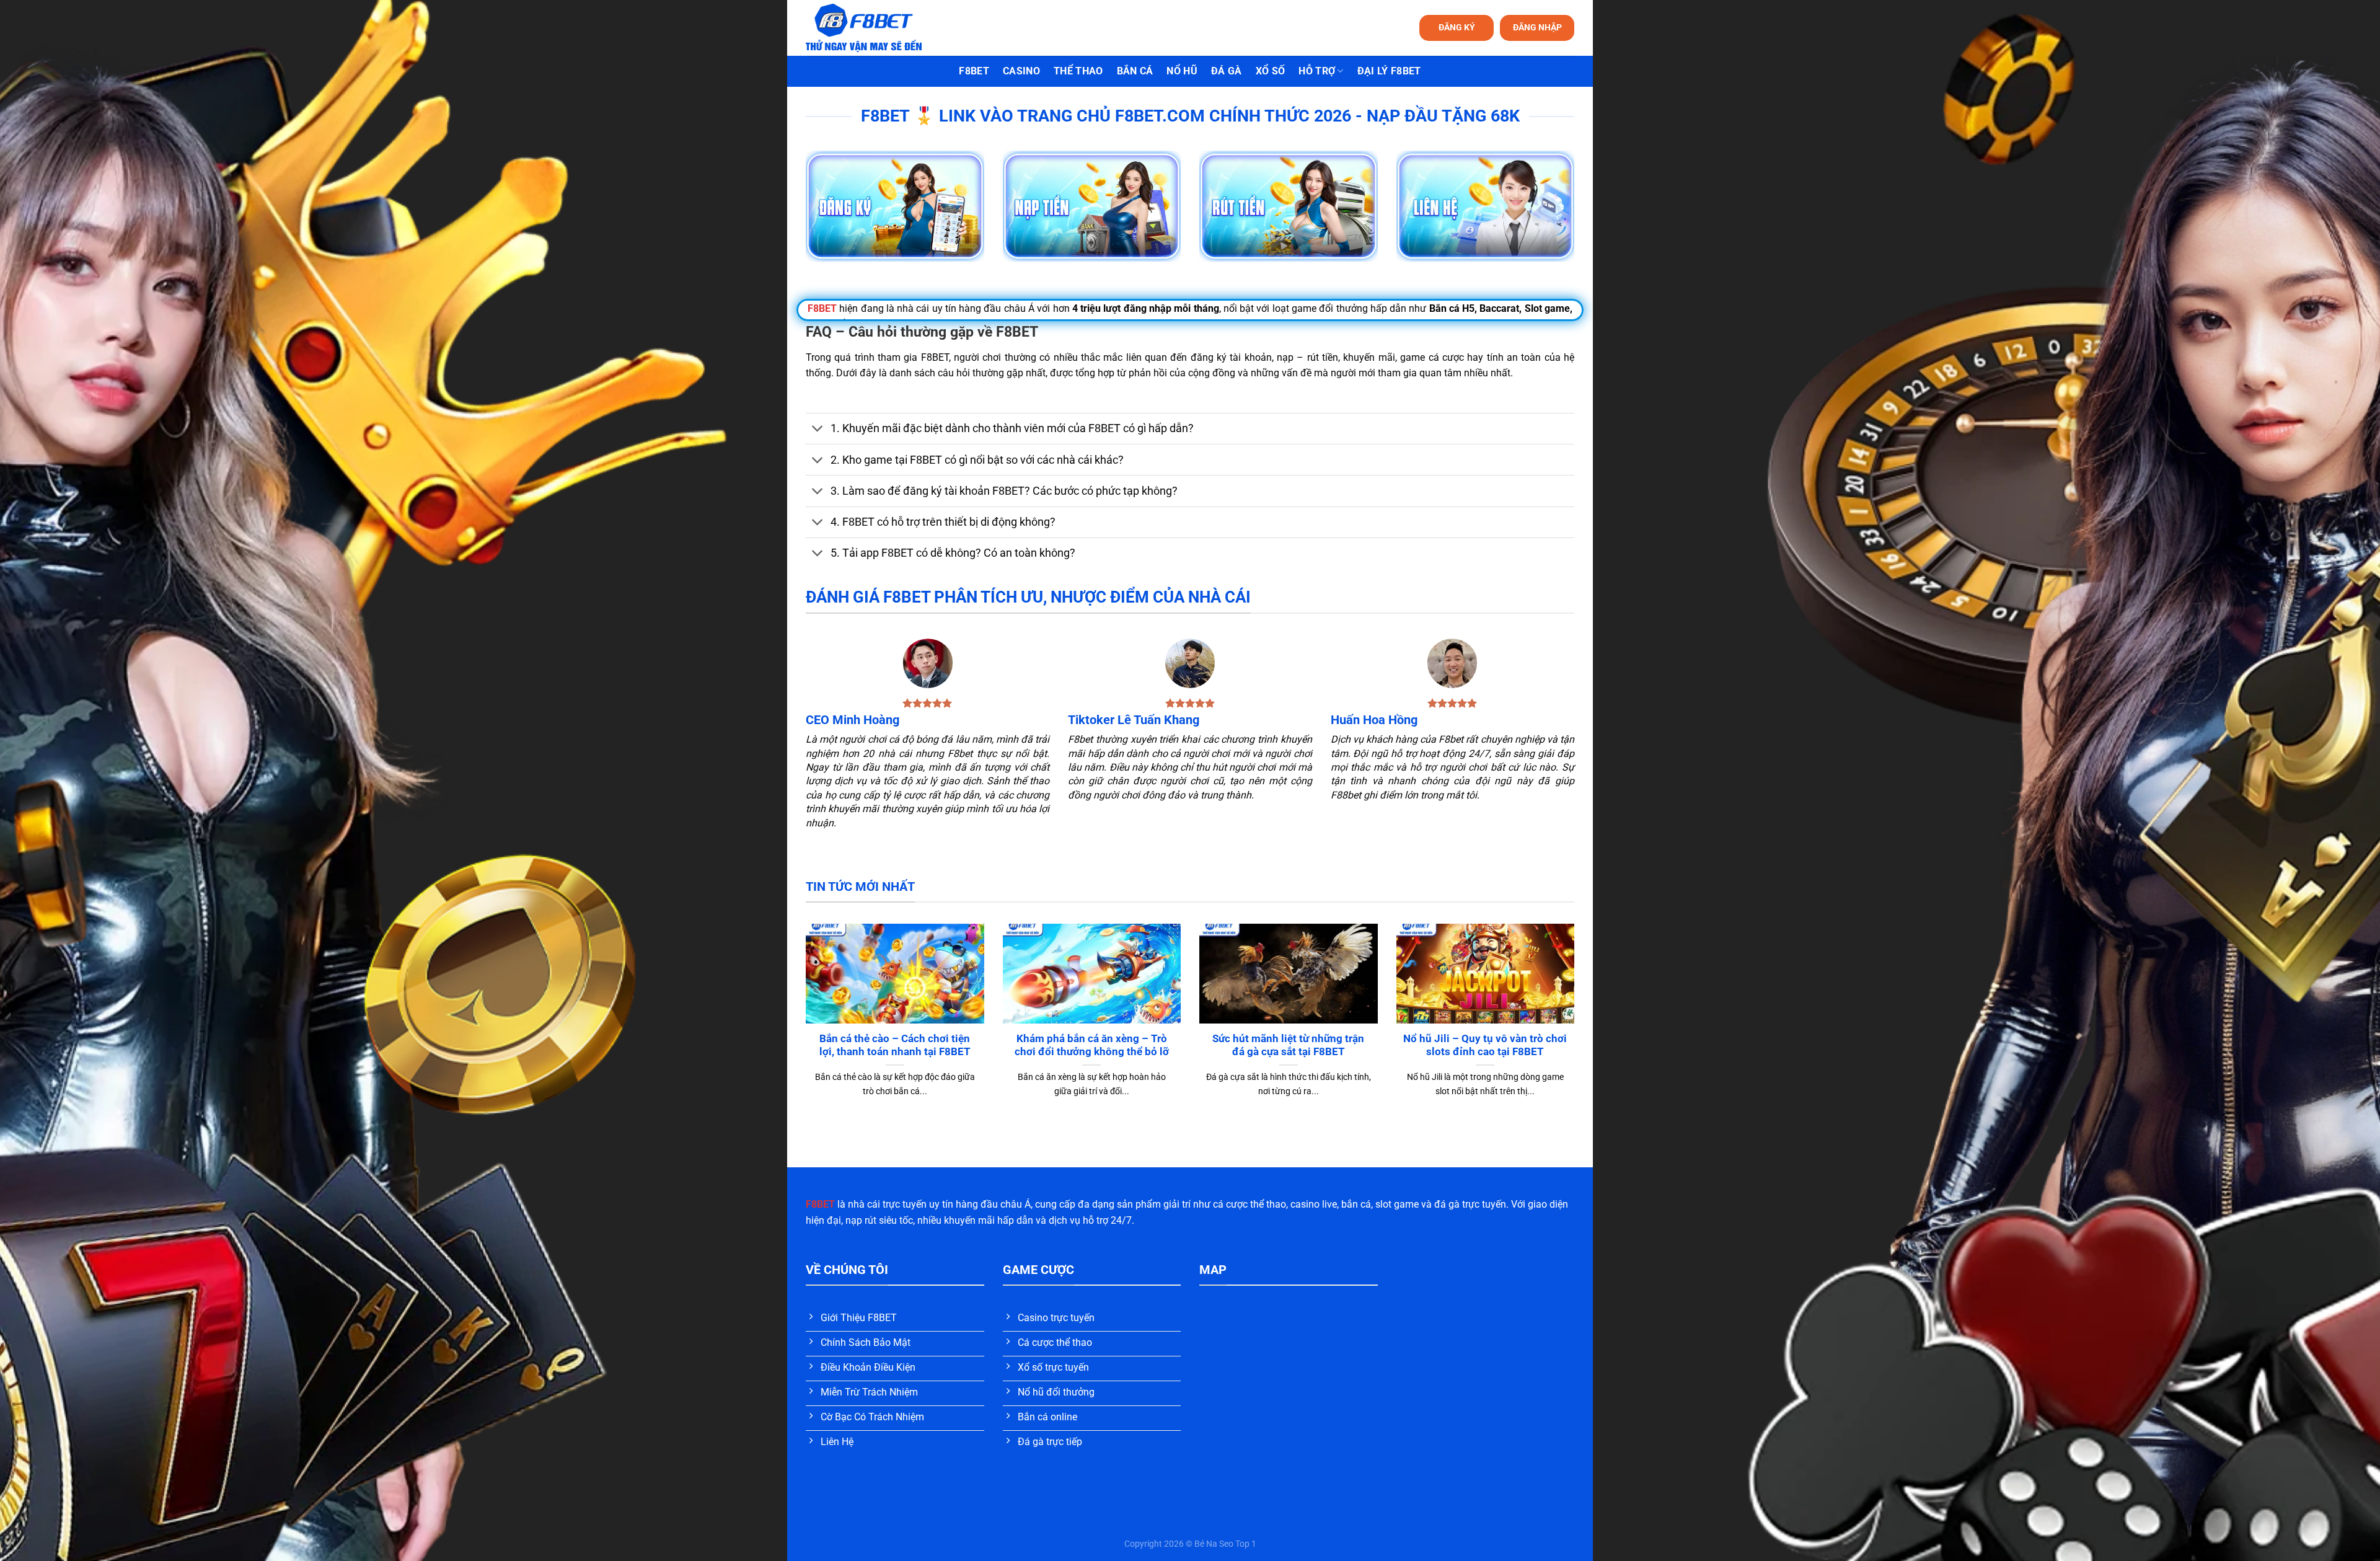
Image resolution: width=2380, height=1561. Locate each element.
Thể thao (1078, 71)
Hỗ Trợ (1317, 71)
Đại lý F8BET (1389, 71)
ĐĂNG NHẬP (1537, 27)
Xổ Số (1271, 71)
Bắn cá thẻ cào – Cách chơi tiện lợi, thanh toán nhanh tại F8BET (895, 1046)
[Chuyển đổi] (818, 430)
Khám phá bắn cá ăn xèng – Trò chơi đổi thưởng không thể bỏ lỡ (1092, 1046)
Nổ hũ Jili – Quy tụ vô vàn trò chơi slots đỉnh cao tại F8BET (1485, 1046)
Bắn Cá (1135, 71)
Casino (1021, 71)
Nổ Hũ (1182, 71)
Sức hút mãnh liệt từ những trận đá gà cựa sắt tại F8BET (1288, 1046)
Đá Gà (1227, 71)
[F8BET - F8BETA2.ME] (879, 28)
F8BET (974, 71)
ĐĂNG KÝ (1457, 27)
